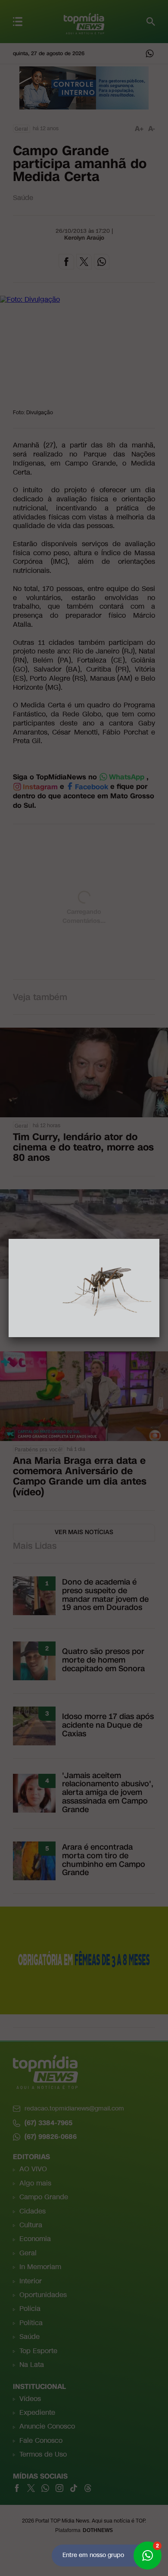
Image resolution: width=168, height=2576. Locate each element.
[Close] (159, 1239)
